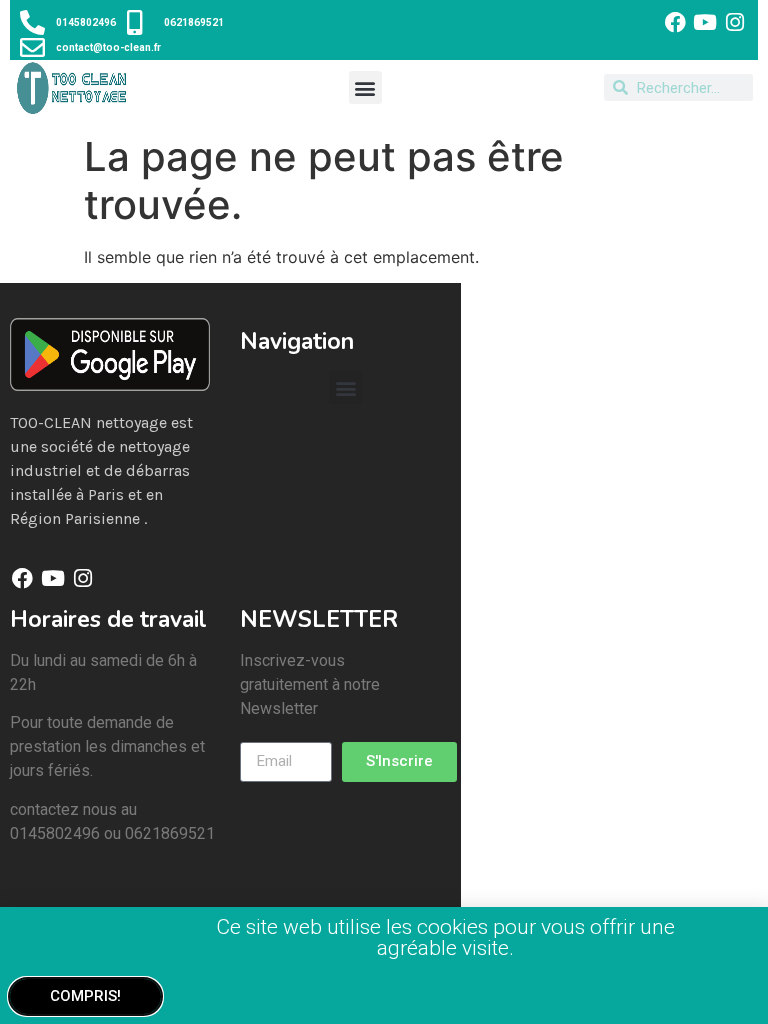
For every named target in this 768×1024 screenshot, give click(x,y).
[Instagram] (735, 22)
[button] (365, 87)
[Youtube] (705, 22)
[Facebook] (674, 22)
